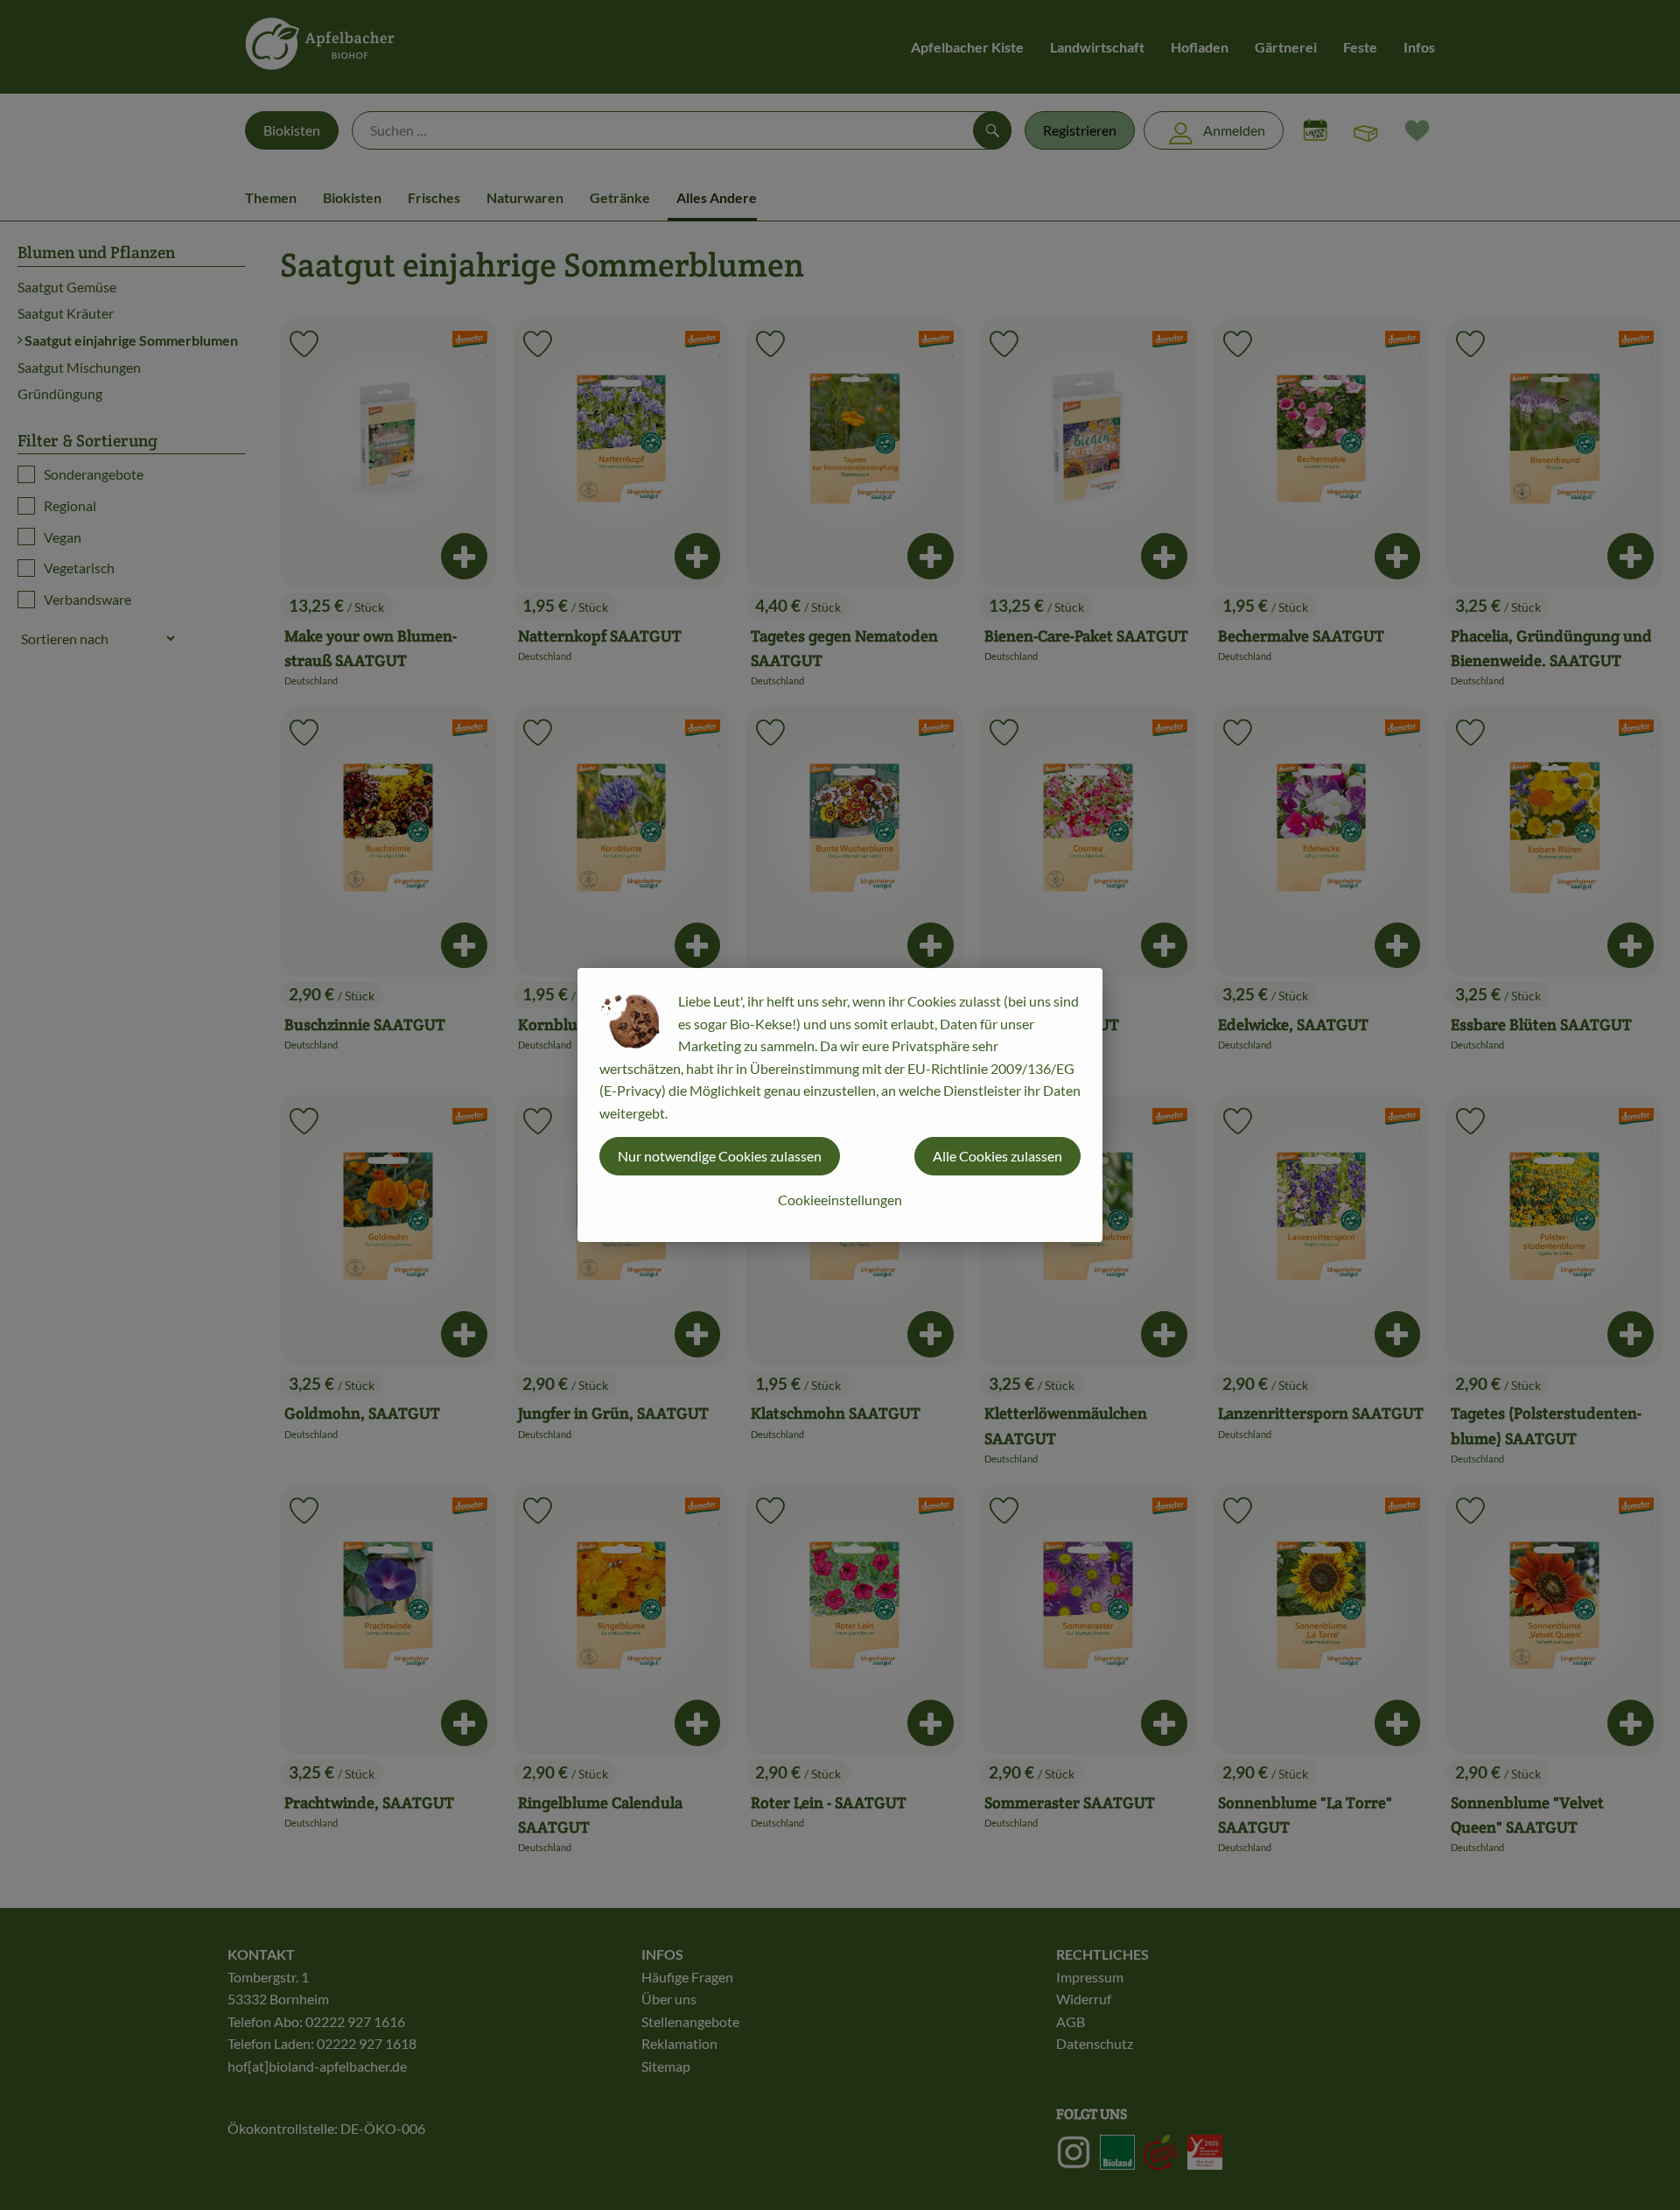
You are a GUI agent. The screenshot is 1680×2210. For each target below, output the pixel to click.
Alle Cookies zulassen (997, 1156)
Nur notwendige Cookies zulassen (720, 1156)
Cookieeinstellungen (840, 1200)
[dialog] (840, 1105)
